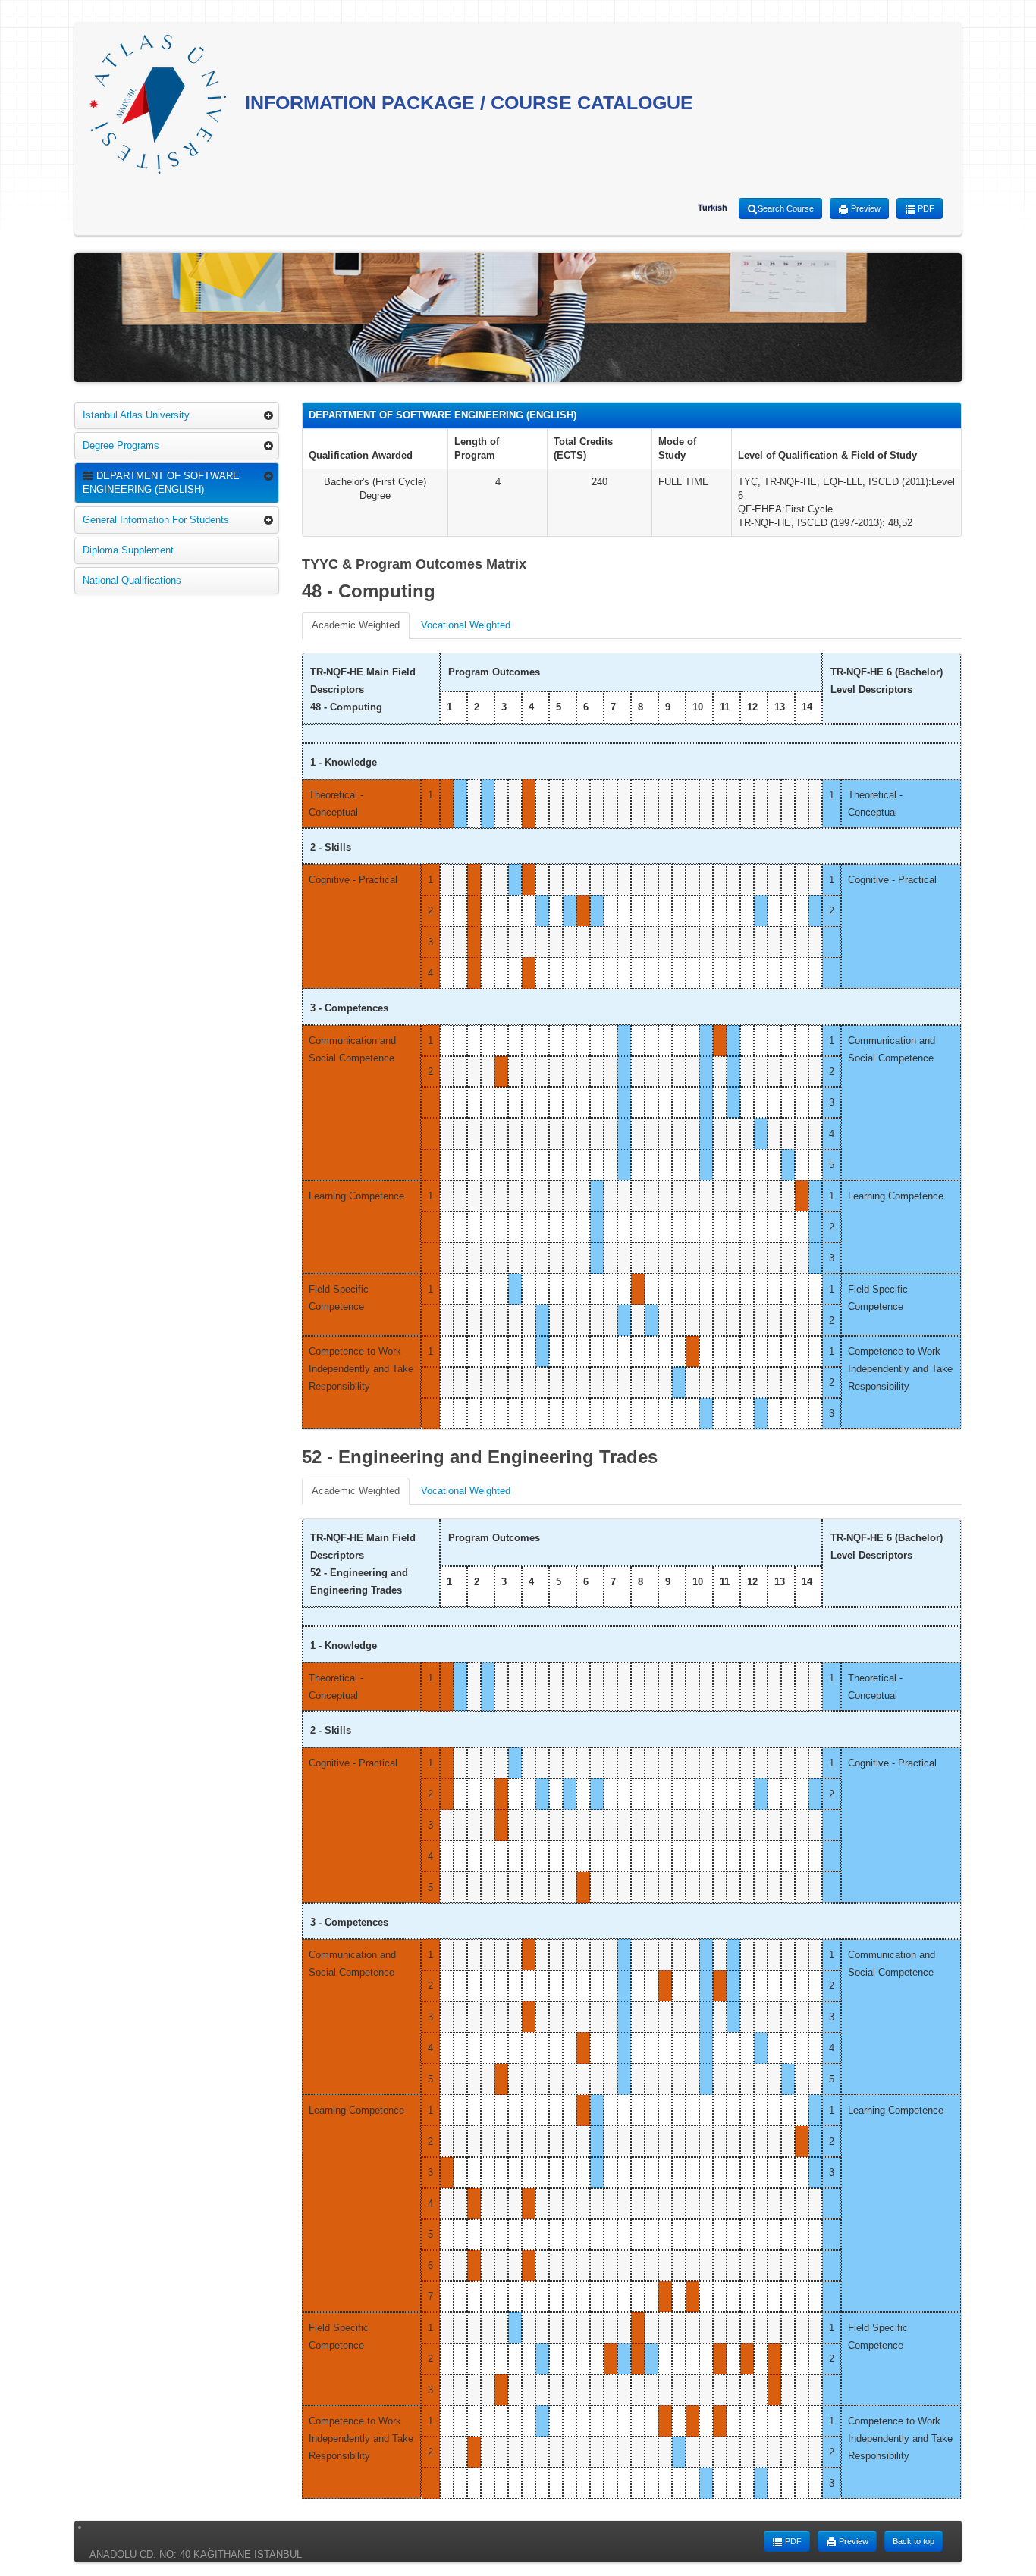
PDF (925, 208)
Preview (865, 208)
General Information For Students (156, 520)
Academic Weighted (356, 625)
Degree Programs (121, 445)
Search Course (786, 208)
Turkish (713, 208)
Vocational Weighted (466, 625)
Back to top (914, 2541)
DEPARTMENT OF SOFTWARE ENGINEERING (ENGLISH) (161, 483)
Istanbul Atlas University (136, 415)
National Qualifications (132, 580)
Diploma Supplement (128, 550)
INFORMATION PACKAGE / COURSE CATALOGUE (466, 102)
